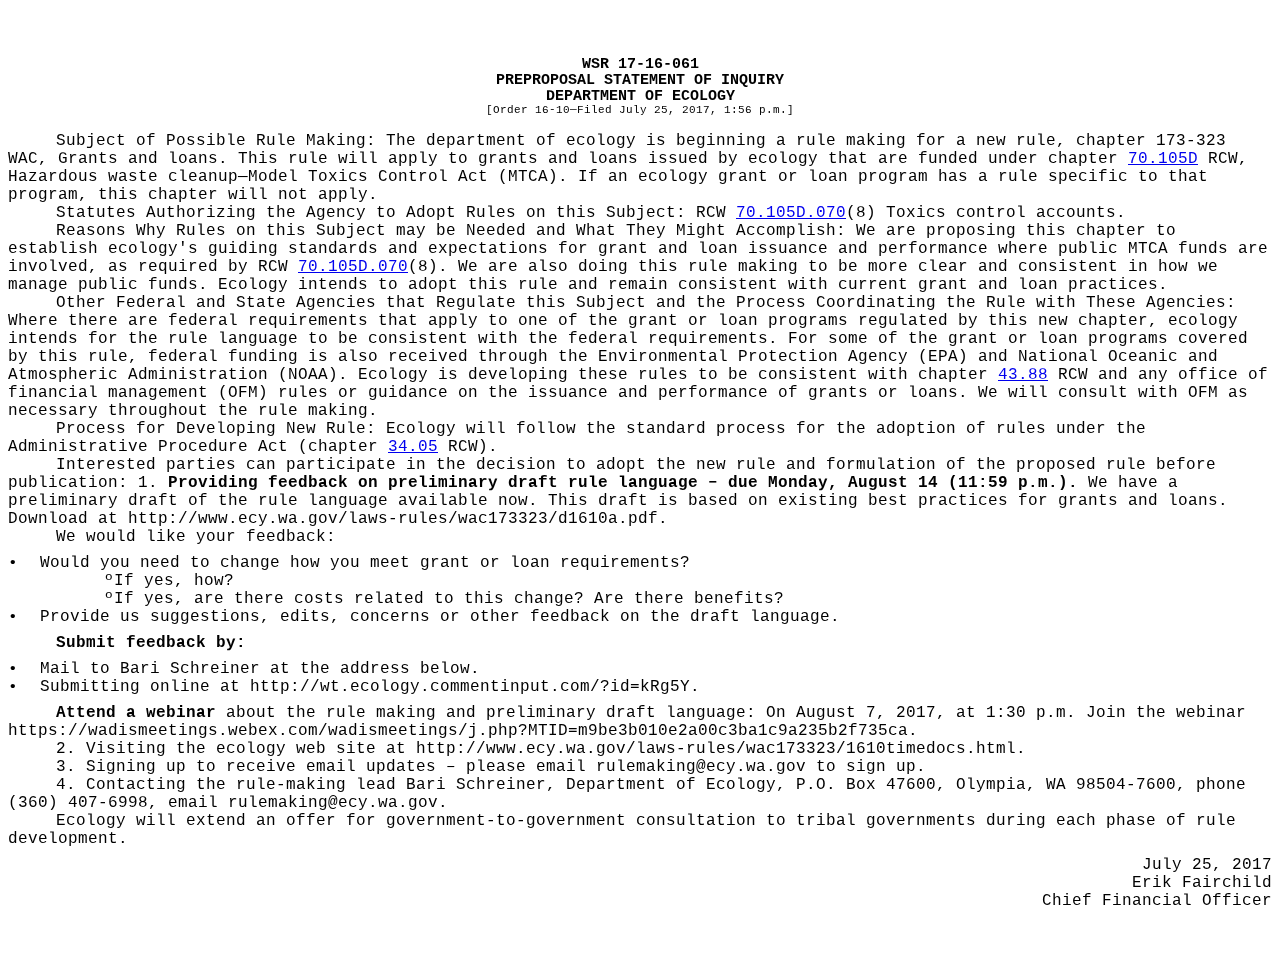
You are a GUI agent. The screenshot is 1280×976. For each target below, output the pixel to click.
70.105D (1163, 159)
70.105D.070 (791, 213)
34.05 (413, 447)
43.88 (1023, 375)
